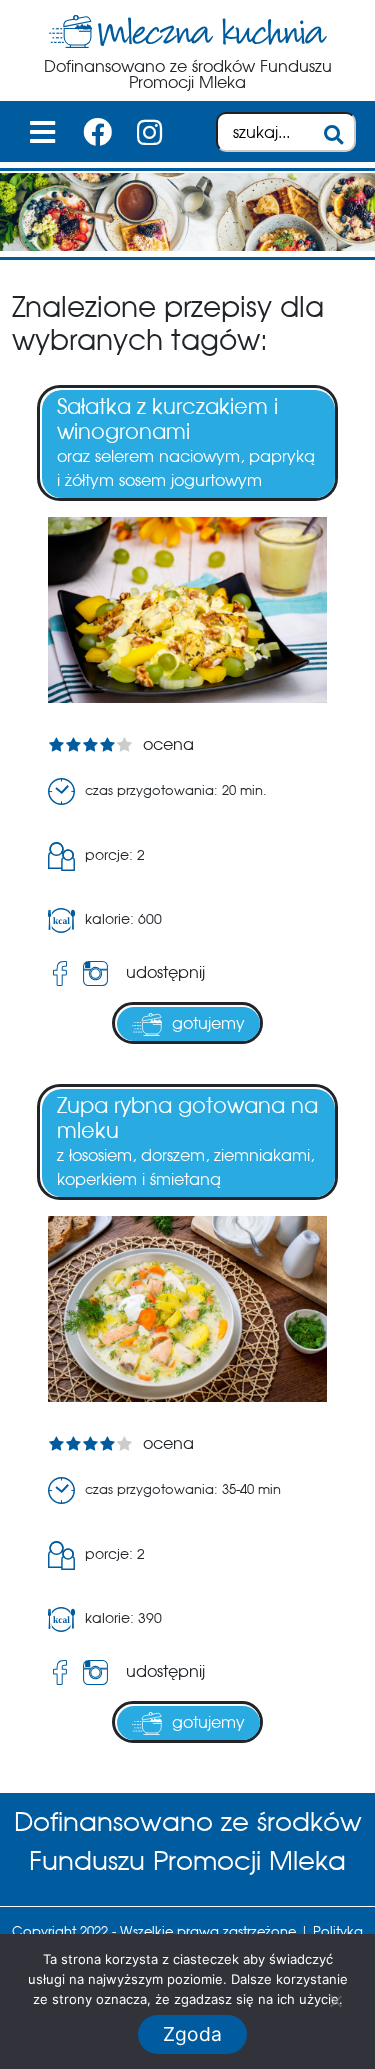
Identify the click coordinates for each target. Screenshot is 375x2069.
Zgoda (192, 2034)
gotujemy (208, 1023)
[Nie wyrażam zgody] (335, 2001)
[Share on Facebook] (60, 973)
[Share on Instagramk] (99, 973)
